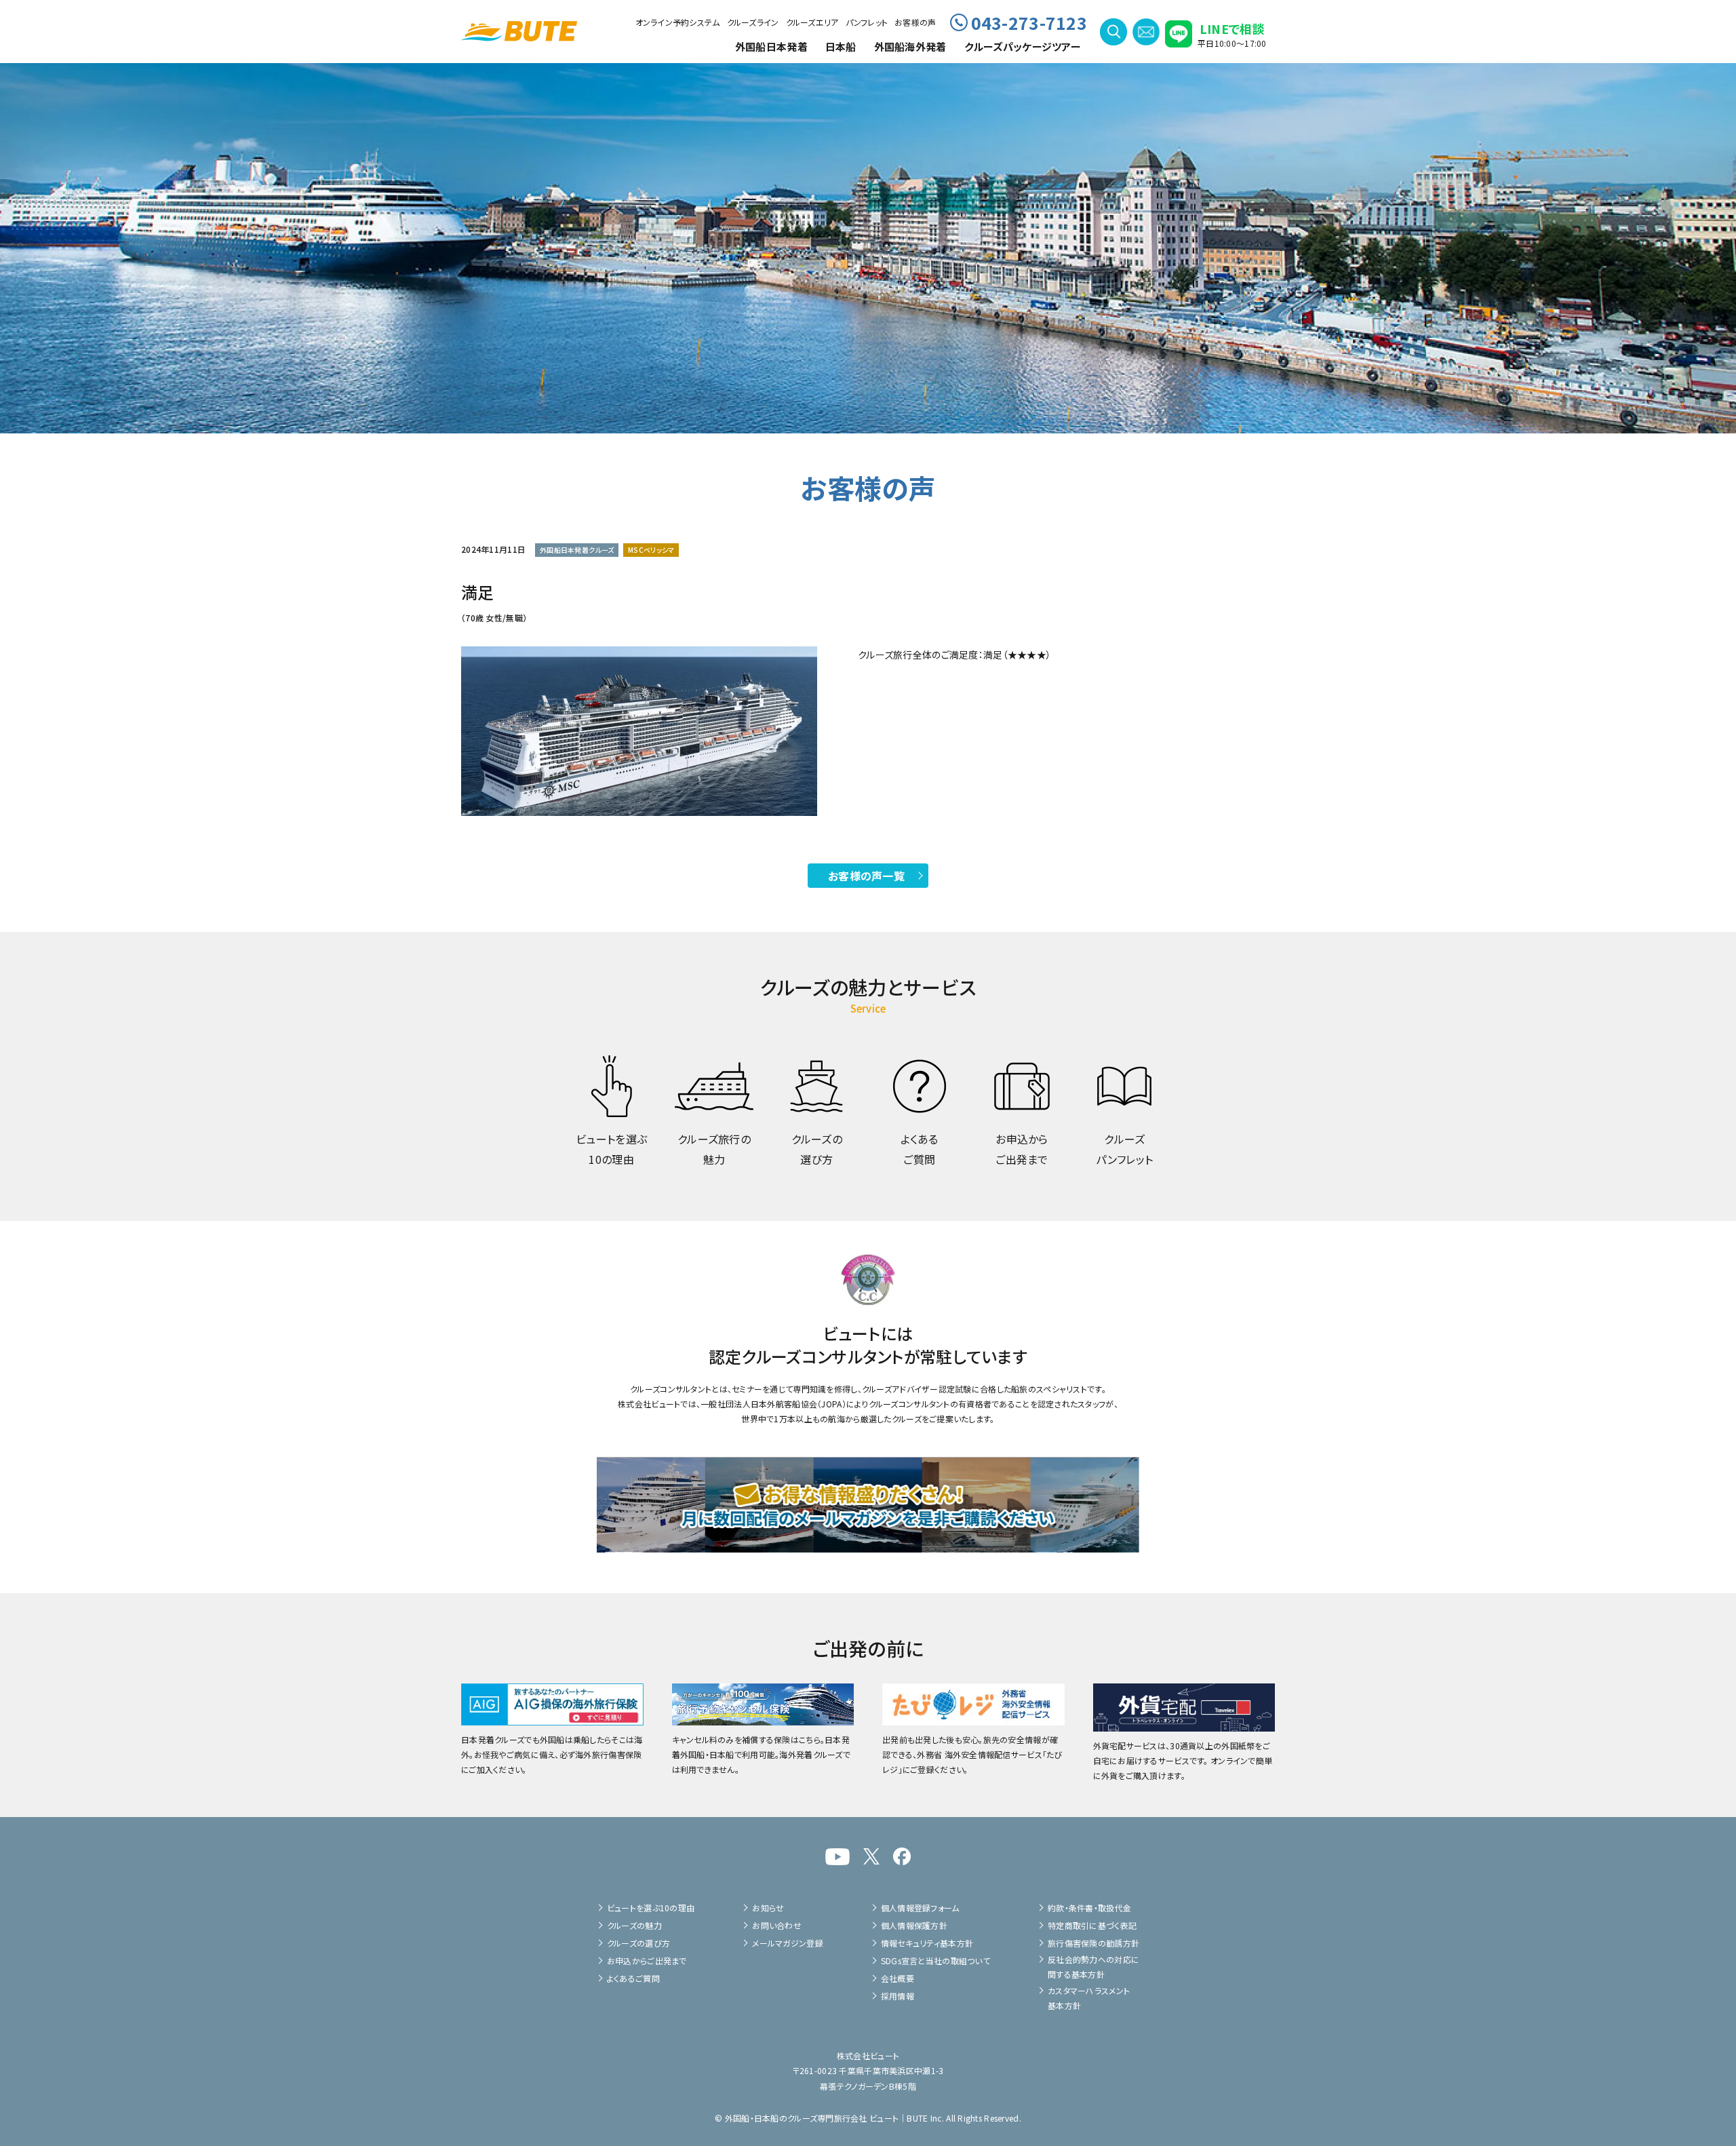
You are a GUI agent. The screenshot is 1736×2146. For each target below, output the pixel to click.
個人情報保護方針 (914, 1925)
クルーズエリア (812, 22)
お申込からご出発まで (647, 1960)
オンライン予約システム (678, 22)
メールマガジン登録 (788, 1943)
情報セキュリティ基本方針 (927, 1943)
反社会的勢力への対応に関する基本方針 (1093, 1967)
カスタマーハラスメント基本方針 (1089, 1998)
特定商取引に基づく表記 (1092, 1925)
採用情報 (897, 1996)
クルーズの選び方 (638, 1943)
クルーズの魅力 (634, 1925)
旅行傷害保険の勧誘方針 (1093, 1943)
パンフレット (867, 22)
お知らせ (768, 1908)
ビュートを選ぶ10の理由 (651, 1908)
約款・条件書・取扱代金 (1089, 1908)
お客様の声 (915, 22)
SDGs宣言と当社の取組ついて (935, 1960)
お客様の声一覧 (866, 876)
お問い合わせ (777, 1925)
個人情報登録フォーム (920, 1908)
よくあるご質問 (633, 1978)
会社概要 (897, 1978)
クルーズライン (753, 22)
